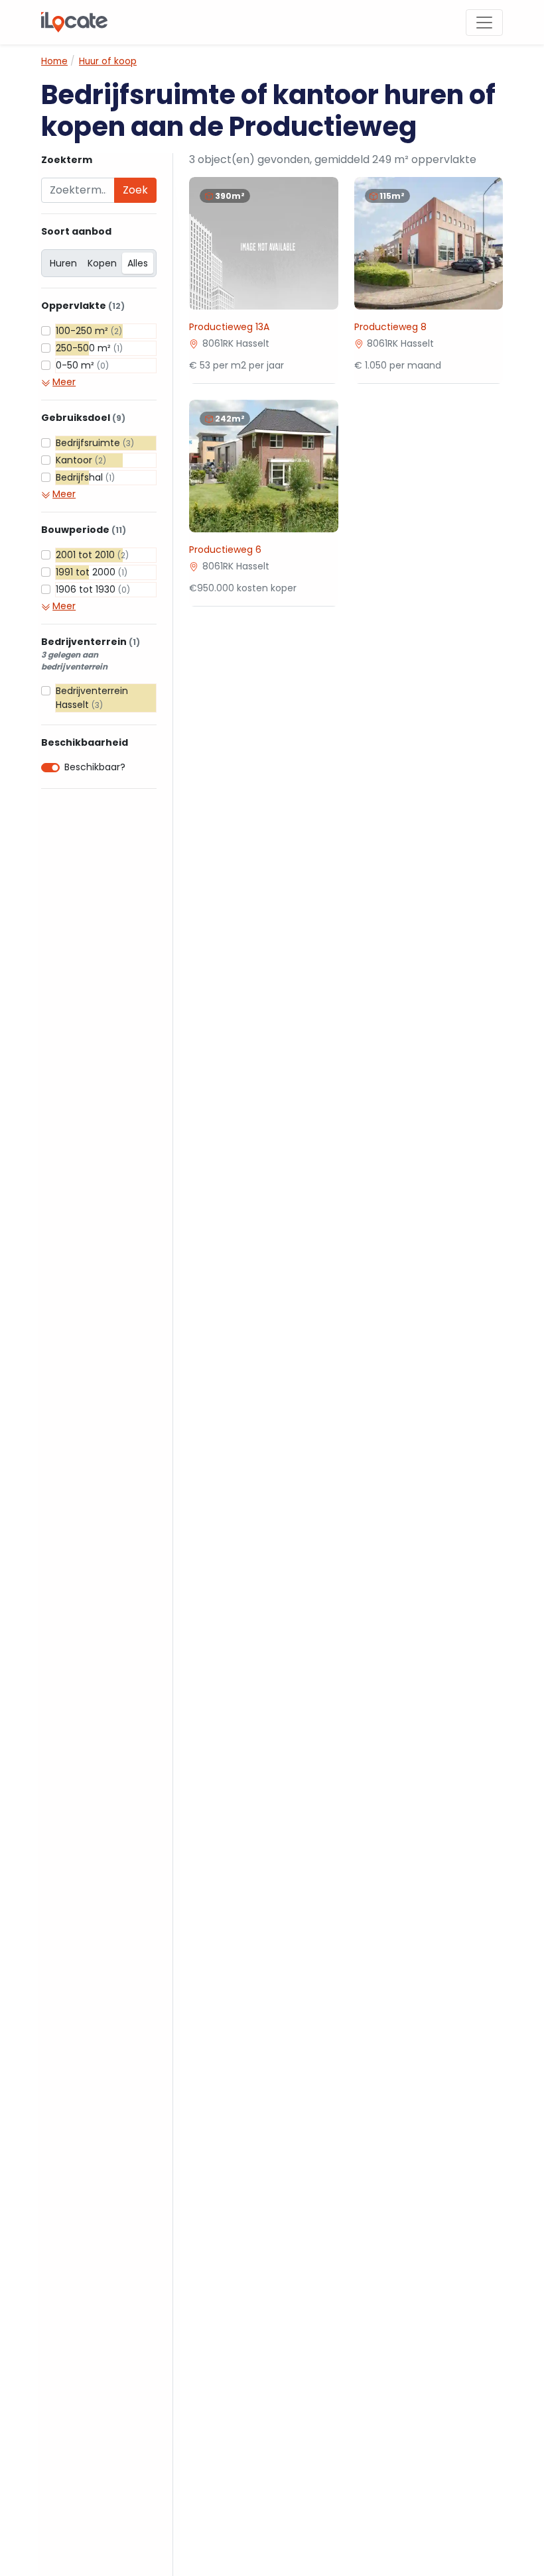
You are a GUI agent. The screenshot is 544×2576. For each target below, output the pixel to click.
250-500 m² (89, 348)
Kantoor (81, 460)
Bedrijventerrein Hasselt (92, 698)
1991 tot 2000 (92, 572)
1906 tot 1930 (93, 589)
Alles (138, 263)
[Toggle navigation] (484, 23)
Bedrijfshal (85, 477)
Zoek (135, 190)
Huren (63, 263)
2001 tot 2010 (92, 555)
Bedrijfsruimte (95, 443)
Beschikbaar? (95, 767)
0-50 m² (82, 365)
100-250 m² (89, 331)
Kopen (102, 263)
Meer (64, 382)
